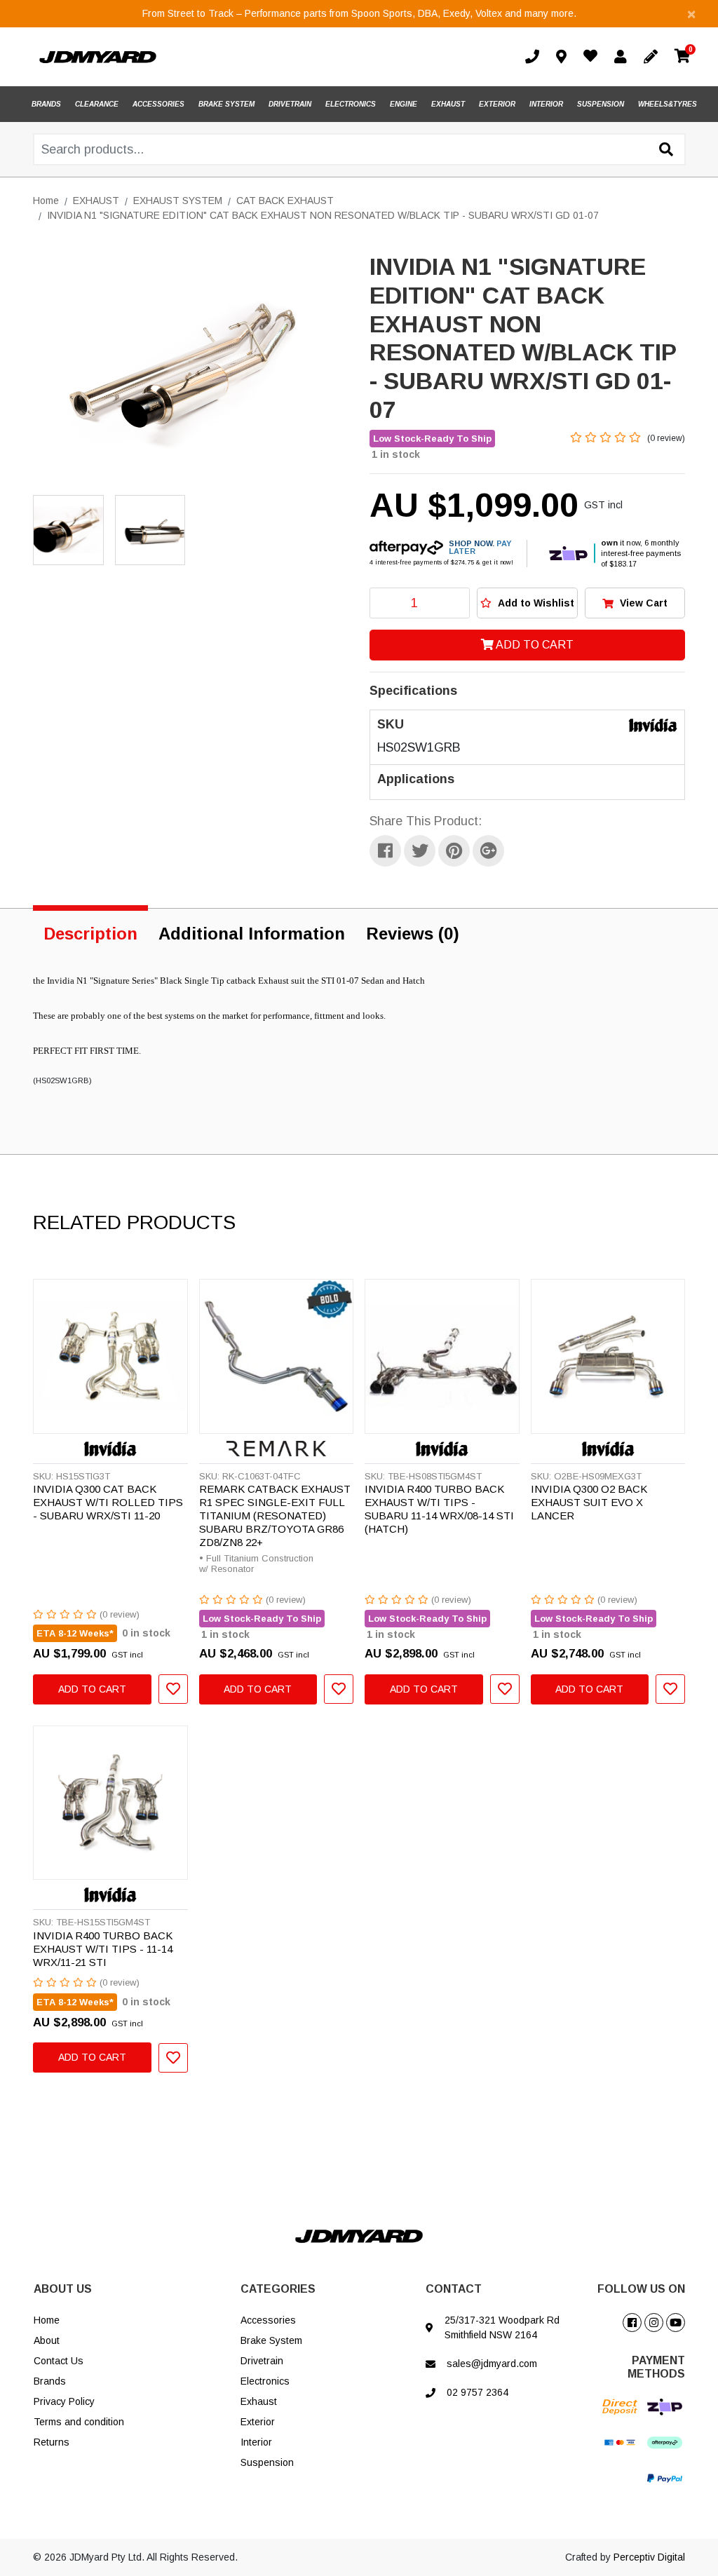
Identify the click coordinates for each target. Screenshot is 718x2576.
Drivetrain (262, 2361)
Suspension (267, 2462)
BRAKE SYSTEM (226, 104)
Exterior (258, 2422)
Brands (50, 2381)
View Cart (642, 603)
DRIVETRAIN (290, 104)
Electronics (265, 2381)
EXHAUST (448, 104)
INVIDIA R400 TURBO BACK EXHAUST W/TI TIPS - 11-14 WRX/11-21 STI (103, 1949)
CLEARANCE (97, 104)
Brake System (271, 2340)
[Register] (653, 57)
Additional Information (252, 934)
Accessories (268, 2320)
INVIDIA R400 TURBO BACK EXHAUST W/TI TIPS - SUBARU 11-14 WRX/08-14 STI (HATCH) (439, 1509)
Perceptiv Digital (649, 2557)
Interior (256, 2442)
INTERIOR (546, 104)
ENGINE (404, 104)
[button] (527, 603)
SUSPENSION (601, 104)
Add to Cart (534, 645)
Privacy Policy (64, 2401)
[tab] (90, 931)
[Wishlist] (593, 58)
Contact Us (59, 2361)
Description (90, 934)
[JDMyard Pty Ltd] (98, 57)
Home (47, 2320)
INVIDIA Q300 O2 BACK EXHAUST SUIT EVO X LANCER (589, 1502)
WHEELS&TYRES (668, 104)
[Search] (666, 150)
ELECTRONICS (351, 104)
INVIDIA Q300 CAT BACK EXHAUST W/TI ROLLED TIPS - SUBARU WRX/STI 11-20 (108, 1502)
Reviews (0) (413, 934)
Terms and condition (79, 2422)
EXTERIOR (497, 104)
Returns (52, 2442)
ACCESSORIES (158, 104)
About (47, 2340)
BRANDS (46, 104)
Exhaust (259, 2401)
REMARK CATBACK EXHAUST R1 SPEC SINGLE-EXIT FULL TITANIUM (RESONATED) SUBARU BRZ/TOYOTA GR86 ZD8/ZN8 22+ (275, 1516)
